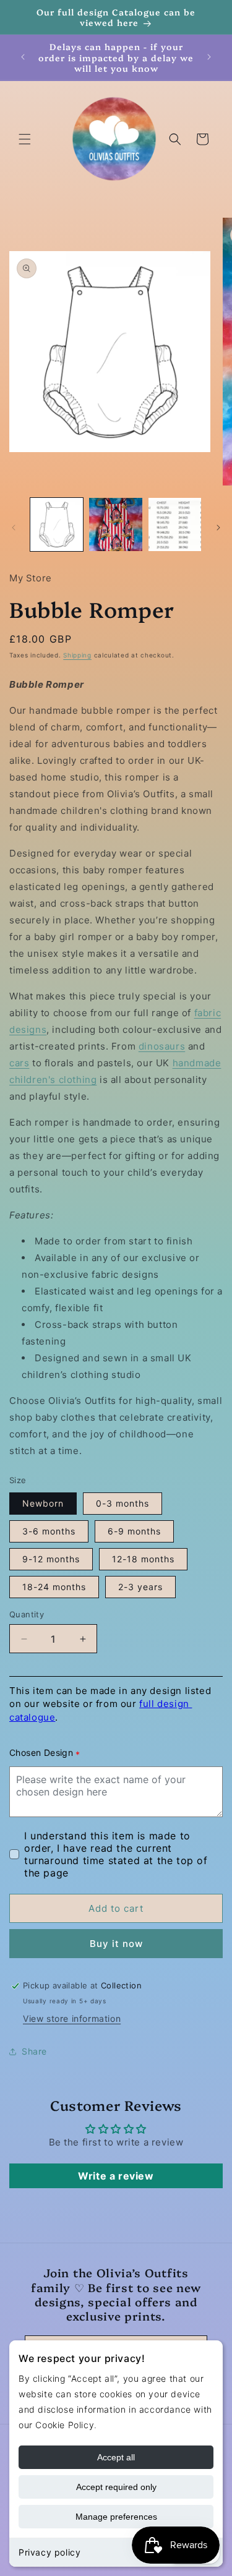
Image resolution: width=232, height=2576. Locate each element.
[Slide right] (218, 528)
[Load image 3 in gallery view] (175, 524)
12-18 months (143, 1559)
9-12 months (51, 1559)
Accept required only (116, 2487)
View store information (72, 2018)
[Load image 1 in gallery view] (57, 524)
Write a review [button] (116, 2176)
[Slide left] (14, 528)
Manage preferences (116, 2517)
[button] (25, 139)
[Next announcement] (209, 57)
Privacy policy (49, 2552)
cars (19, 1063)
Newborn (43, 1503)
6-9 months (134, 1531)
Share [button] (34, 2051)
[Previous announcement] (23, 57)
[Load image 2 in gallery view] (115, 524)
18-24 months (54, 1587)
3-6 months (49, 1531)
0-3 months (122, 1503)
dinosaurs (162, 1046)
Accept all (116, 2457)
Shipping (77, 655)
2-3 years (140, 1587)
